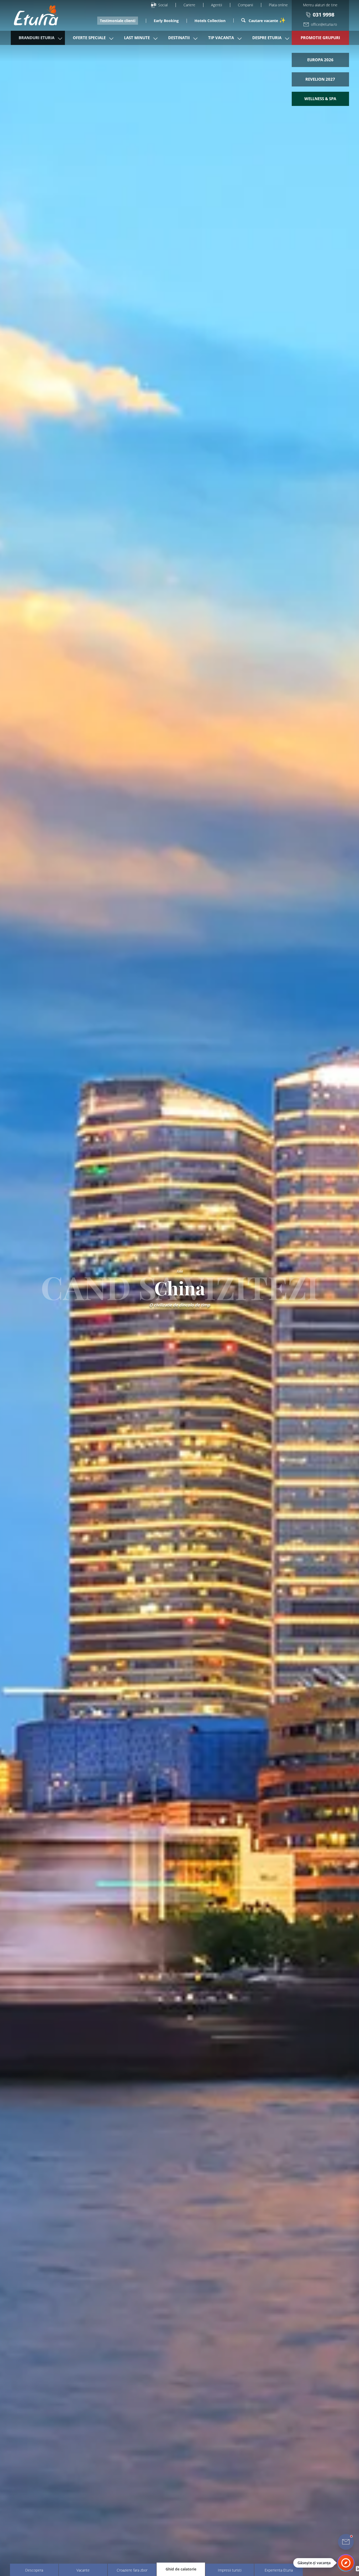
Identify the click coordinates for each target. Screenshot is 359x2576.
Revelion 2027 (320, 79)
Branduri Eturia (37, 38)
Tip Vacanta (221, 38)
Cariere (189, 5)
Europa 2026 (320, 60)
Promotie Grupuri (320, 38)
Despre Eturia (267, 38)
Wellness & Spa (320, 99)
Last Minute (137, 38)
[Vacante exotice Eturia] (33, 15)
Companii (245, 5)
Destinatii (179, 38)
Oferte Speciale (89, 38)
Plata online (278, 5)
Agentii (217, 5)
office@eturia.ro (324, 24)
